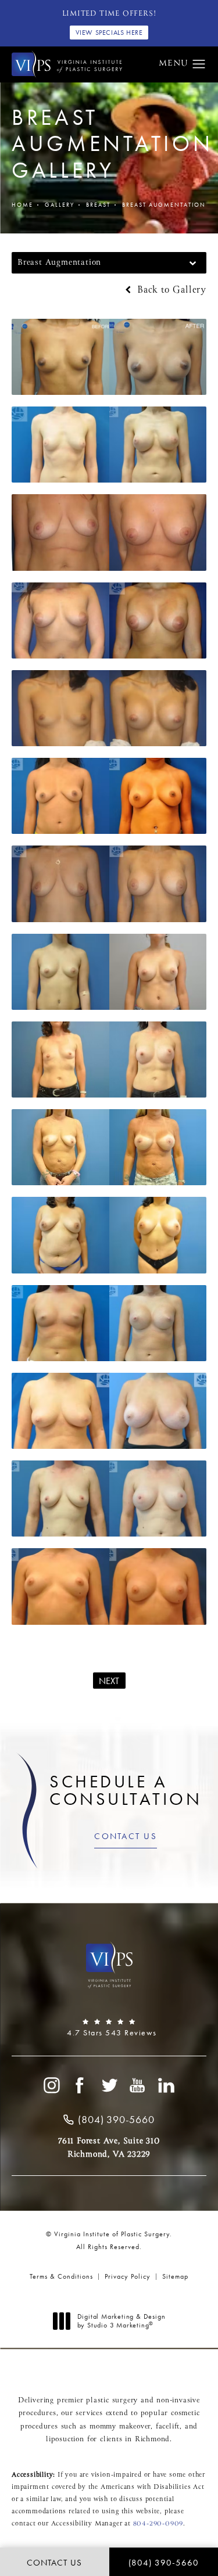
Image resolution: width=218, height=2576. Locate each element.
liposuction (65, 2440)
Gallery (60, 205)
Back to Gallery (170, 290)
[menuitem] (51, 2085)
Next (109, 1681)
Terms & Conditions (61, 2276)
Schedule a (126, 1790)
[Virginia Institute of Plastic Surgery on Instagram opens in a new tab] (51, 2085)
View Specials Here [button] (109, 33)
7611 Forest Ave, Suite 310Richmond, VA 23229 (109, 2147)
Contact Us (126, 1836)
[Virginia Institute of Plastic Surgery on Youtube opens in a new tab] (138, 2085)
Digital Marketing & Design (121, 2321)
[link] (109, 2028)
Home (22, 205)
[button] (199, 64)
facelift (168, 2427)
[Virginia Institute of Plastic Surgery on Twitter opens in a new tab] (109, 2085)
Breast (98, 205)
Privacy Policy (128, 2276)
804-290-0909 (158, 2524)
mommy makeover (120, 2427)
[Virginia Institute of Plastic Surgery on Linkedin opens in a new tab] (167, 2085)
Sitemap (175, 2276)
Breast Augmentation (164, 205)
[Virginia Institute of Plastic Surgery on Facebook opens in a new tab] (80, 2085)
